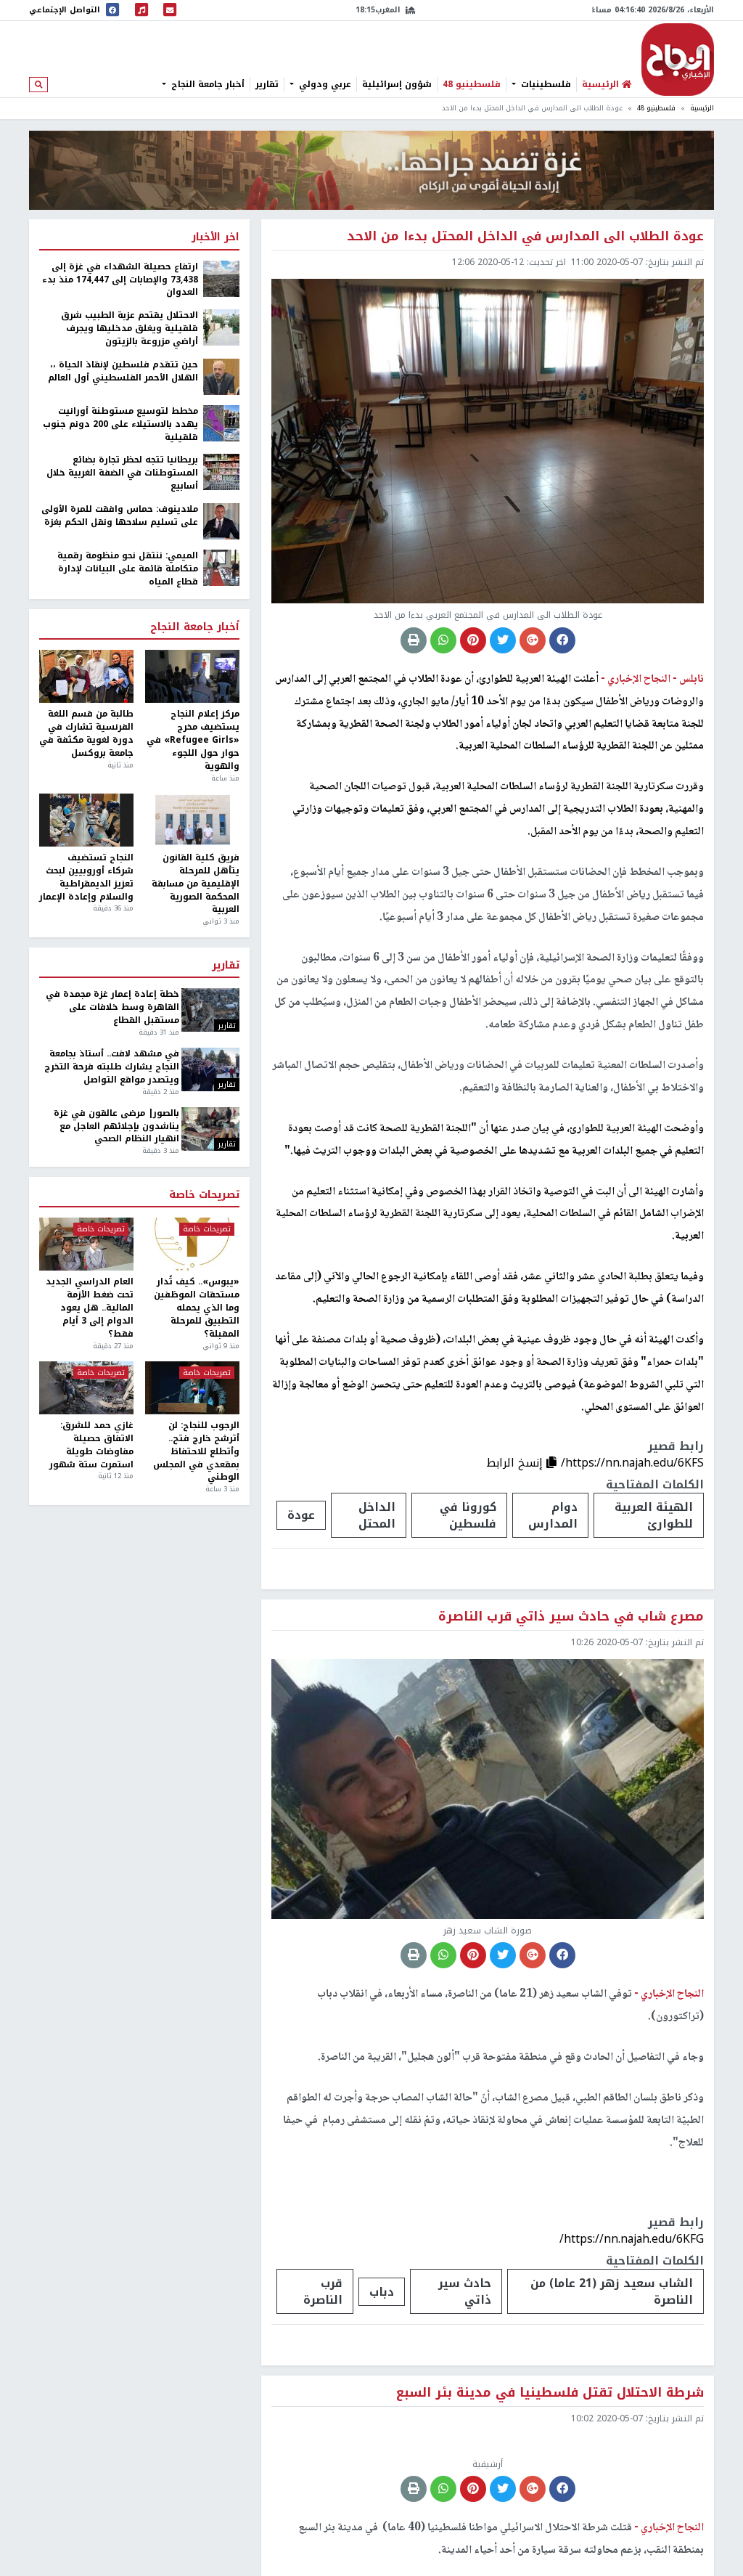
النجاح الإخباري (678, 60)
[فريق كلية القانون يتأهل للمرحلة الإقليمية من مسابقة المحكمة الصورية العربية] (192, 820)
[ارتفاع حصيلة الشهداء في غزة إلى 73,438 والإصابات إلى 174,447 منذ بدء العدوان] (221, 278)
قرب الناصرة (323, 2291)
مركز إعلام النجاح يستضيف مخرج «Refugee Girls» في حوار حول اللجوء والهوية (193, 740)
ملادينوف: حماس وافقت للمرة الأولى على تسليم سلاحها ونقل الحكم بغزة (120, 516)
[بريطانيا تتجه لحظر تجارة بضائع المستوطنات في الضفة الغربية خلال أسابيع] (221, 472)
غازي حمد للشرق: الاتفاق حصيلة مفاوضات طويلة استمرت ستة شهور (91, 1445)
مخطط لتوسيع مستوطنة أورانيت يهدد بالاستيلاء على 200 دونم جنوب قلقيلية (120, 425)
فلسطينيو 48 (472, 84)
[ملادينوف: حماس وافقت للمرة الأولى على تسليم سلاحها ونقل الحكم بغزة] (221, 521)
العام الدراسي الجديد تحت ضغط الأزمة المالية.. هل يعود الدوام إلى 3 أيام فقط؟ (90, 1308)
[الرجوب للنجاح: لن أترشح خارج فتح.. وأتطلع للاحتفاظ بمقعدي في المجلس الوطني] (192, 1388)
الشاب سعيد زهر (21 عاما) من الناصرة (612, 2291)
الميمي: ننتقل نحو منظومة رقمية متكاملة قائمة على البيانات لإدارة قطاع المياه (128, 569)
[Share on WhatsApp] (443, 640)
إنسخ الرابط (516, 1463)
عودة (301, 1515)
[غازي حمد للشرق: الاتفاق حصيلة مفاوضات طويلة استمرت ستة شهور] (86, 1388)
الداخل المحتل (377, 1515)
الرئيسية (702, 108)
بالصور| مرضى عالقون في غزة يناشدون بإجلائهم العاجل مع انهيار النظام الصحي (116, 1127)
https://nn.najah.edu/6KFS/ (632, 1463)
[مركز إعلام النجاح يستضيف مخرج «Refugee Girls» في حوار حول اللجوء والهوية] (192, 676)
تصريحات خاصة (204, 1195)
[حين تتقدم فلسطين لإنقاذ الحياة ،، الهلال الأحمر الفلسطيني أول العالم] (221, 376)
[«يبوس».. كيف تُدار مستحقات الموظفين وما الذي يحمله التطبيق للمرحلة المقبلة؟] (192, 1244)
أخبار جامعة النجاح (206, 84)
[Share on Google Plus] (533, 640)
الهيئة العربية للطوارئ (654, 1515)
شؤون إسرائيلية (397, 84)
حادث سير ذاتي (465, 2291)
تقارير (267, 84)
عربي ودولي (324, 84)
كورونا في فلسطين (468, 1515)
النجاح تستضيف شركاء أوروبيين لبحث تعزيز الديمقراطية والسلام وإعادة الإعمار (86, 877)
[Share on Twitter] (503, 640)
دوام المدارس (553, 1515)
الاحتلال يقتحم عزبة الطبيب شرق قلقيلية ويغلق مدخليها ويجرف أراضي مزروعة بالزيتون (130, 329)
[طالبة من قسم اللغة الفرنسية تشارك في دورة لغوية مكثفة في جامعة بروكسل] (86, 676)
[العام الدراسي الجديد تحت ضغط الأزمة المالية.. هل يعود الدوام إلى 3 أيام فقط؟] (86, 1244)
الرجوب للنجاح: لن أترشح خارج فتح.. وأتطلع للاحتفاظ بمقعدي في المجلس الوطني (196, 1452)
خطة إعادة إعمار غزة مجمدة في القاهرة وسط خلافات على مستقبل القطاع (112, 1008)
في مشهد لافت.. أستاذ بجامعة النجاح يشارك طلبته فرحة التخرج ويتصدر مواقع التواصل (111, 1067)
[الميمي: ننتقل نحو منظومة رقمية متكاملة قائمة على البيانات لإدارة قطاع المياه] (221, 567)
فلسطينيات (545, 84)
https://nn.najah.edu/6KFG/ (632, 2239)
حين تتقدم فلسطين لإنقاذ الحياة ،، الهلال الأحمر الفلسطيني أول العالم (123, 372)
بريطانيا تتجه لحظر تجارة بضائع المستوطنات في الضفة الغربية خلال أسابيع (122, 473)
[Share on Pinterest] (473, 640)
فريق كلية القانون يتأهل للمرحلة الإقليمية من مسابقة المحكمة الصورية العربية (196, 884)
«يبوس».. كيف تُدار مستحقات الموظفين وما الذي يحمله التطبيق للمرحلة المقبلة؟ (197, 1308)
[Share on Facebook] (562, 640)
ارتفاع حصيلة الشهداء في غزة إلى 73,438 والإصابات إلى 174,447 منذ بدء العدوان (120, 280)
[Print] (414, 640)
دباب (382, 2292)
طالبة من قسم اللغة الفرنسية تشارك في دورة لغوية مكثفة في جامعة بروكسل (86, 734)
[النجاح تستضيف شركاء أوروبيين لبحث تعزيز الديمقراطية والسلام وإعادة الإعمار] (86, 820)
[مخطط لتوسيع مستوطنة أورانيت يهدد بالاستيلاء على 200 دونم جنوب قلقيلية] (221, 423)
